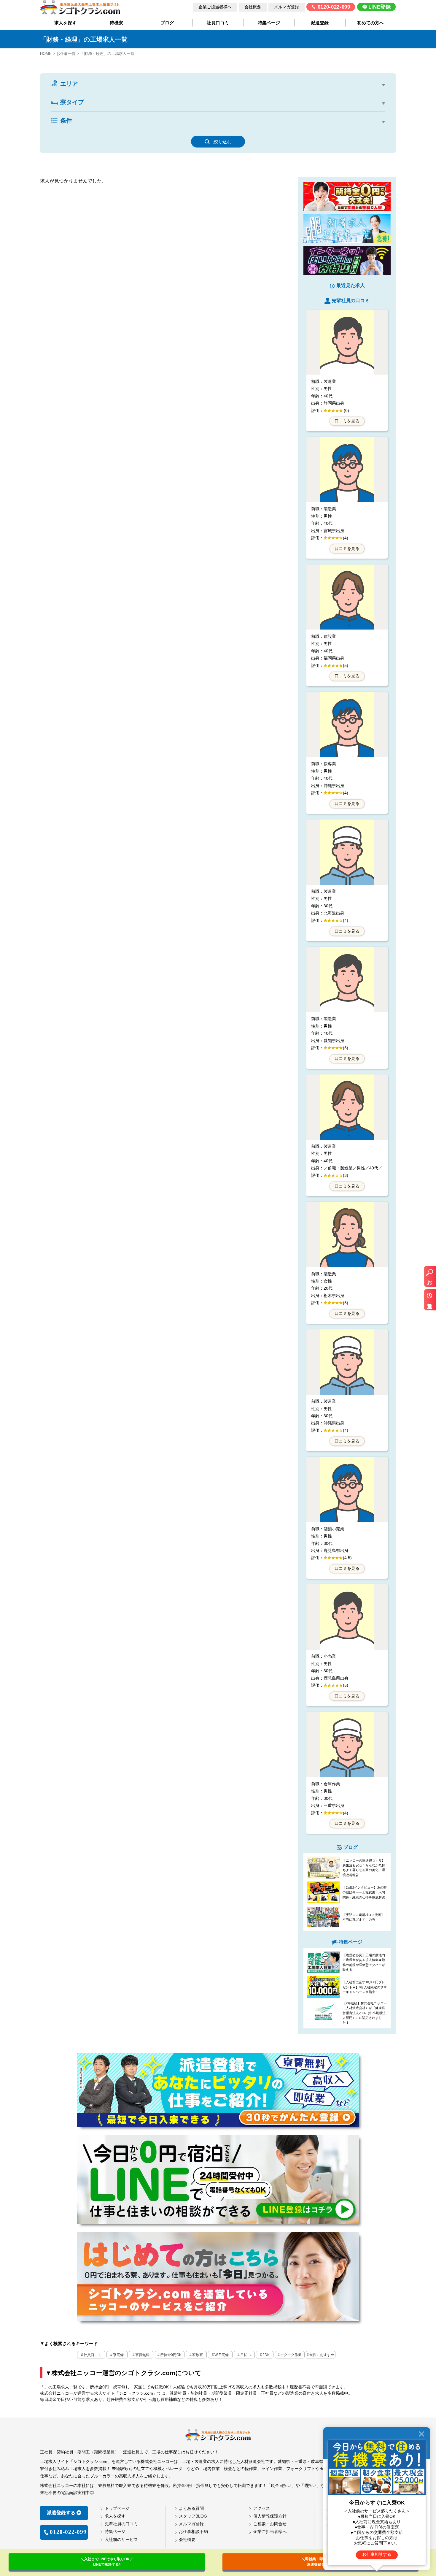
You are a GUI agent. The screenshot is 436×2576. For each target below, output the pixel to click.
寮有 (90, 129)
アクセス (262, 2508)
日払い (246, 2355)
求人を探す (65, 23)
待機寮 (116, 23)
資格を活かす (245, 129)
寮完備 (118, 2355)
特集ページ (269, 23)
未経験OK (141, 129)
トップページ (117, 2508)
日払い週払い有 (179, 129)
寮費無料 (142, 2355)
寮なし (67, 111)
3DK (138, 111)
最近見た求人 (430, 1303)
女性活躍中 (281, 129)
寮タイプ (72, 102)
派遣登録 (320, 23)
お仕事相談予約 (193, 2531)
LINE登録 (380, 7)
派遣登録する (61, 2513)
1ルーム (93, 111)
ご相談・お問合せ (270, 2524)
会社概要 (253, 7)
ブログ (167, 23)
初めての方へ (370, 23)
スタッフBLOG (193, 2516)
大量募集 (313, 129)
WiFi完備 (222, 2355)
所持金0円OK (171, 2355)
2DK (117, 111)
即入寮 (113, 129)
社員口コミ (218, 23)
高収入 (67, 129)
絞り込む (222, 142)
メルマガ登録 (287, 7)
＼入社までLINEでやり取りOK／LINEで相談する (107, 2562)
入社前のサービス (121, 2539)
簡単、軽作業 (347, 129)
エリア (69, 84)
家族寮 (198, 2355)
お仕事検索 (430, 1280)
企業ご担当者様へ (215, 7)
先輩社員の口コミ (121, 2524)
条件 (66, 121)
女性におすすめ (322, 2355)
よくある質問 (191, 2508)
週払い (213, 129)
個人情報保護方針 (270, 2516)
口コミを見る (347, 421)
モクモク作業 (291, 2355)
